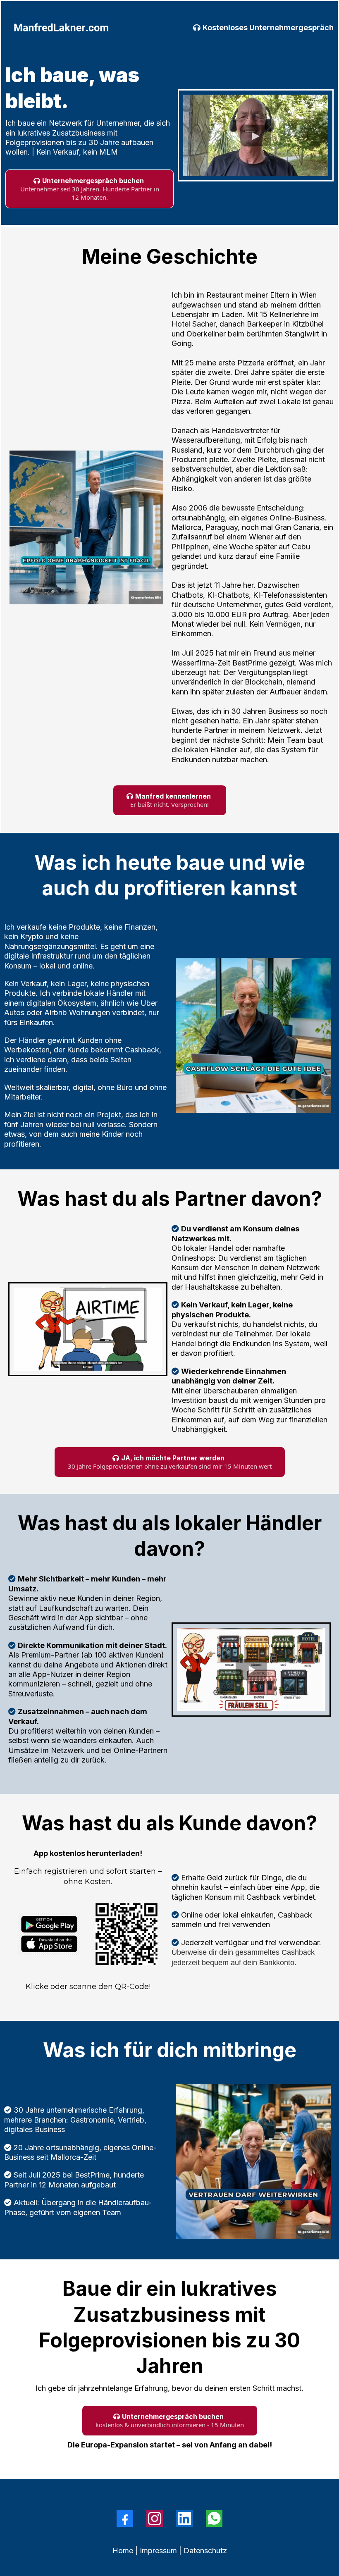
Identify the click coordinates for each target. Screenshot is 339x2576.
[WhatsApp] (214, 2519)
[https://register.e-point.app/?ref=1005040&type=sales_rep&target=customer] (49, 1934)
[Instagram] (155, 2519)
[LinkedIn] (184, 2519)
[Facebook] (125, 2519)
